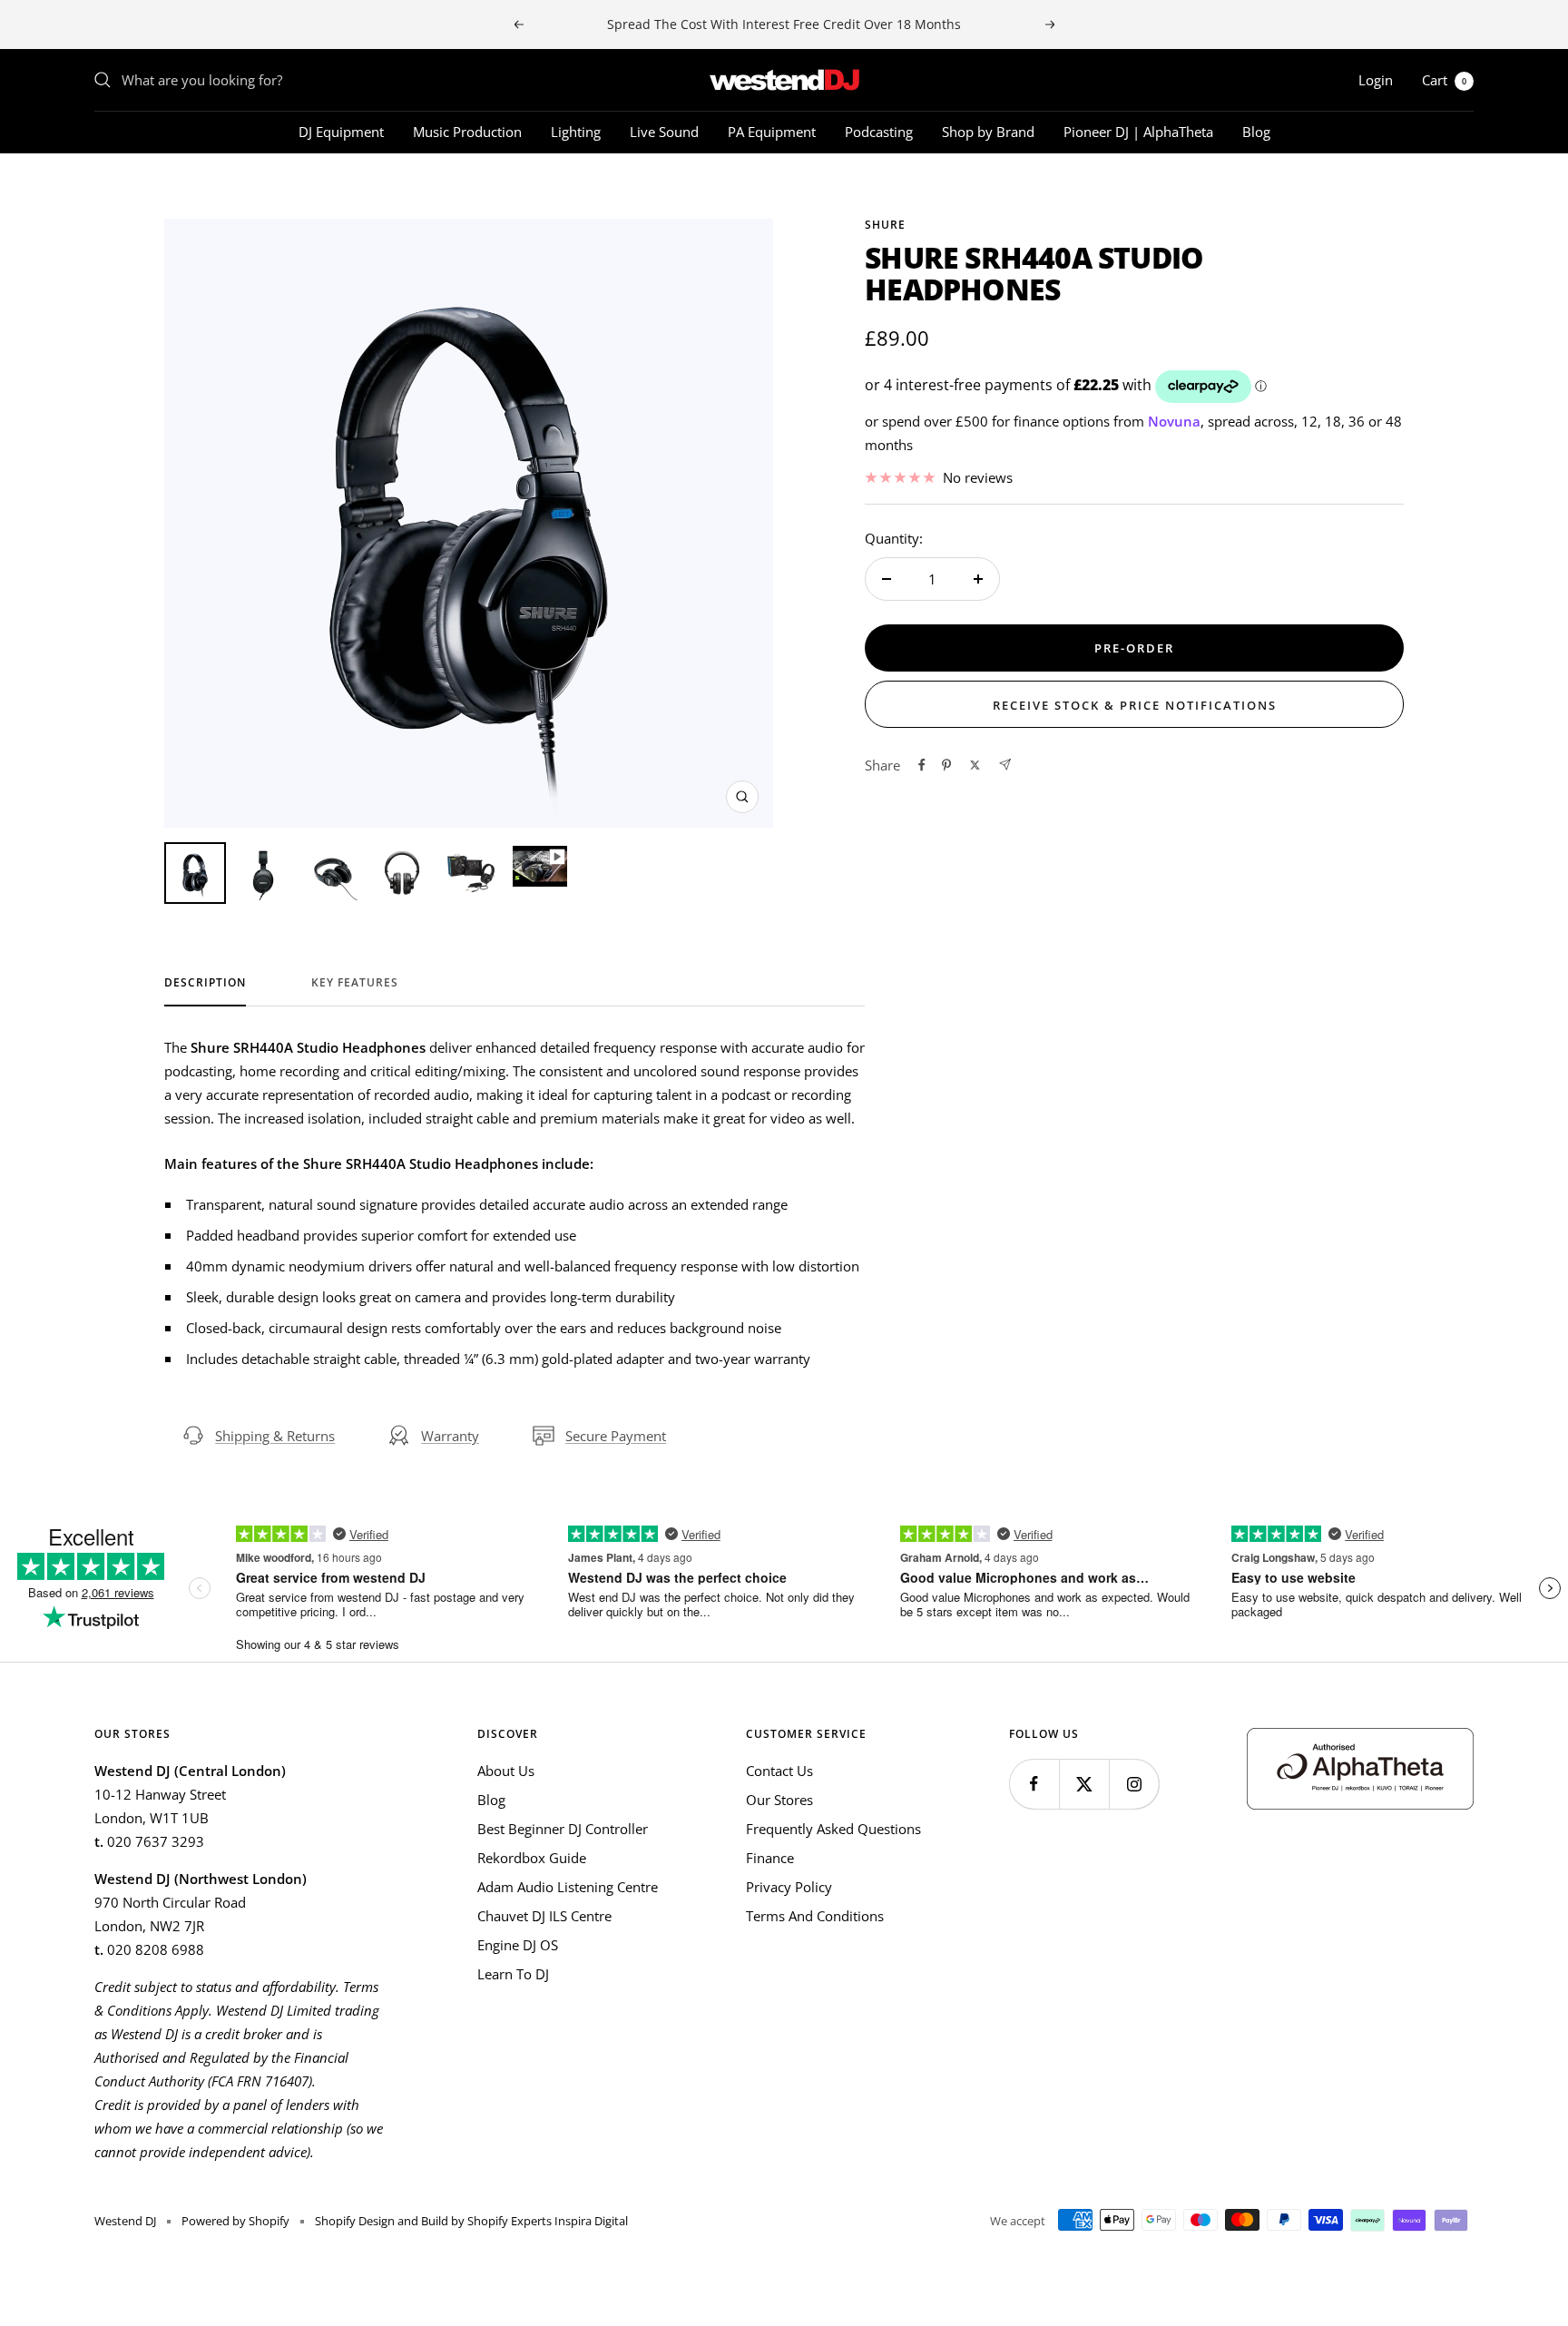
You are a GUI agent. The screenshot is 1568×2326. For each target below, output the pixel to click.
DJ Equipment (341, 132)
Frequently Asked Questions (833, 1829)
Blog (1256, 132)
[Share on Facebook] (922, 765)
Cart (1444, 80)
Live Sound (664, 132)
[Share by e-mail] (1005, 765)
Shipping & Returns (275, 1436)
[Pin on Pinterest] (946, 765)
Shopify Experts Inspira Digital (546, 2221)
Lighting (576, 132)
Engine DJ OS (518, 1945)
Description (205, 983)
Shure (885, 225)
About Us (506, 1771)
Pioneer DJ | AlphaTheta (1138, 132)
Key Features (355, 983)
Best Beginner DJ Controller (563, 1829)
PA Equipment (772, 132)
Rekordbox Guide (532, 1858)
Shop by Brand (988, 132)
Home (111, 186)
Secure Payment (616, 1436)
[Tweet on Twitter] (975, 765)
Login (1376, 80)
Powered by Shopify (235, 2221)
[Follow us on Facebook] (1034, 1784)
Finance (770, 1858)
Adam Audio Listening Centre (568, 1887)
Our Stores (779, 1800)
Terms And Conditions (815, 1916)
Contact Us (779, 1771)
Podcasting (879, 132)
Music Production (467, 132)
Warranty (450, 1436)
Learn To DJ (513, 1974)
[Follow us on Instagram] (1134, 1784)
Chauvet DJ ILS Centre (544, 1916)
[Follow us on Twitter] (1084, 1784)
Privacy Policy (789, 1887)
